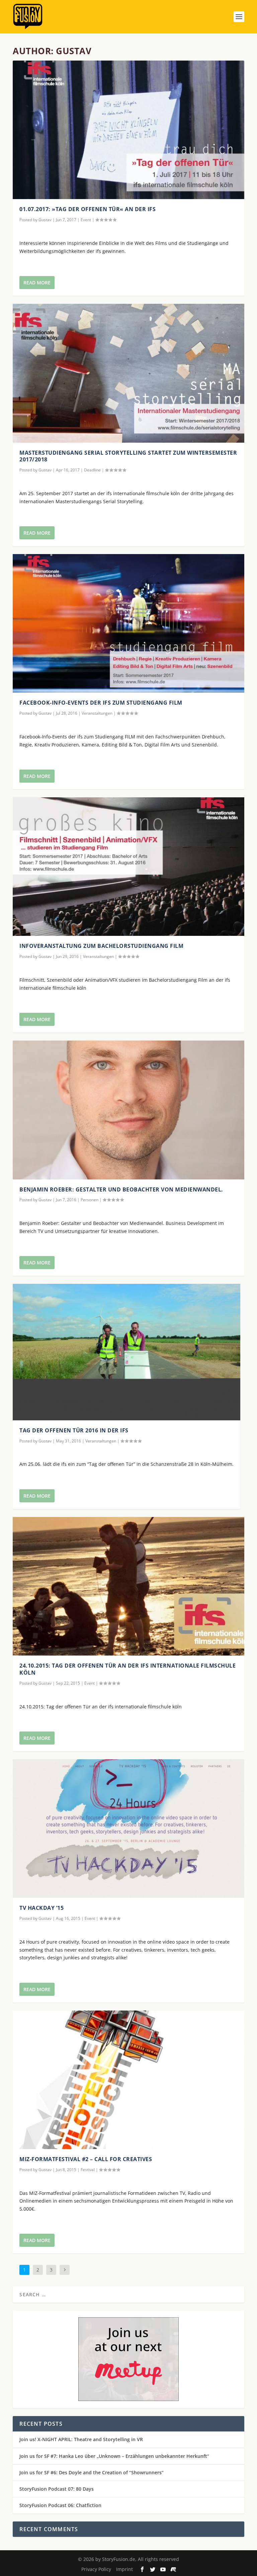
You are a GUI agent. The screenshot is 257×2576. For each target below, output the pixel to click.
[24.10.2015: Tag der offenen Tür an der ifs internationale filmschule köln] (128, 1586)
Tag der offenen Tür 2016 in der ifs (74, 1430)
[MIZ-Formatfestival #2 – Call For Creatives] (128, 2080)
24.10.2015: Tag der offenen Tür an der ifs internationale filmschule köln (127, 1669)
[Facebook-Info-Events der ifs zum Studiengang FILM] (128, 623)
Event (86, 220)
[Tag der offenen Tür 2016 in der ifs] (126, 1352)
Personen (90, 1200)
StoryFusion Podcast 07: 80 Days (57, 2489)
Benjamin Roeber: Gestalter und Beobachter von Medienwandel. (121, 1189)
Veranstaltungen (97, 713)
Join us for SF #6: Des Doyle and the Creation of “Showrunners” (92, 2472)
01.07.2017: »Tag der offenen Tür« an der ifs (88, 209)
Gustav (45, 220)
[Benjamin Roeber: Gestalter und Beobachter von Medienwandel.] (128, 1110)
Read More (37, 283)
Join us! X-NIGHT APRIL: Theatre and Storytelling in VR (81, 2439)
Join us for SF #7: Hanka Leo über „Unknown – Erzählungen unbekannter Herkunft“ (114, 2456)
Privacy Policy (96, 2569)
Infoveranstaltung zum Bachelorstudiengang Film (101, 946)
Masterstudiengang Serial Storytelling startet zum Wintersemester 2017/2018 (128, 456)
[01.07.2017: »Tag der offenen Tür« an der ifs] (128, 130)
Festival (88, 2170)
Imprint (124, 2569)
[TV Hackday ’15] (128, 1829)
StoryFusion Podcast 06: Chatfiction (60, 2505)
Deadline (92, 470)
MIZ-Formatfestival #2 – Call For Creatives (86, 2159)
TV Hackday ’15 (41, 1908)
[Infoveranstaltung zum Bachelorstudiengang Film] (128, 867)
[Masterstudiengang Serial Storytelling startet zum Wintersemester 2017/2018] (128, 373)
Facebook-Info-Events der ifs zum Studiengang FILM (101, 703)
